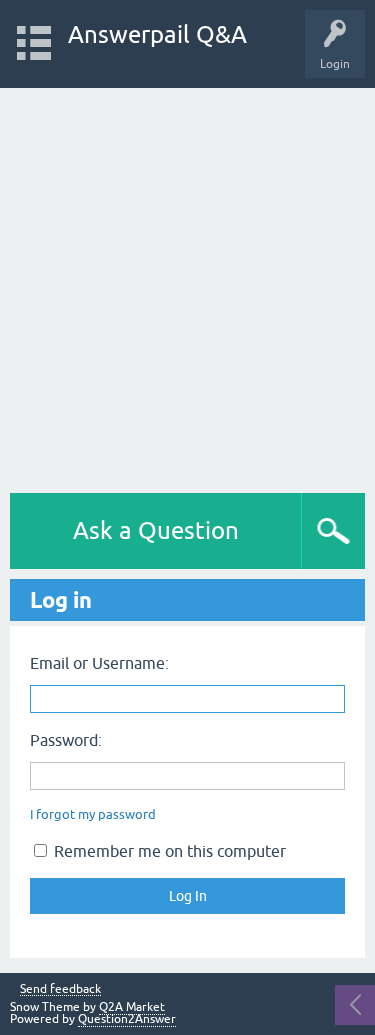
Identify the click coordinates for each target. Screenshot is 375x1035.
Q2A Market (132, 1007)
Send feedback (60, 989)
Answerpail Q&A (157, 34)
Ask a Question (156, 530)
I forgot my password (93, 814)
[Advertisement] (187, 285)
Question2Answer (127, 1019)
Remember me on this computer (168, 851)
